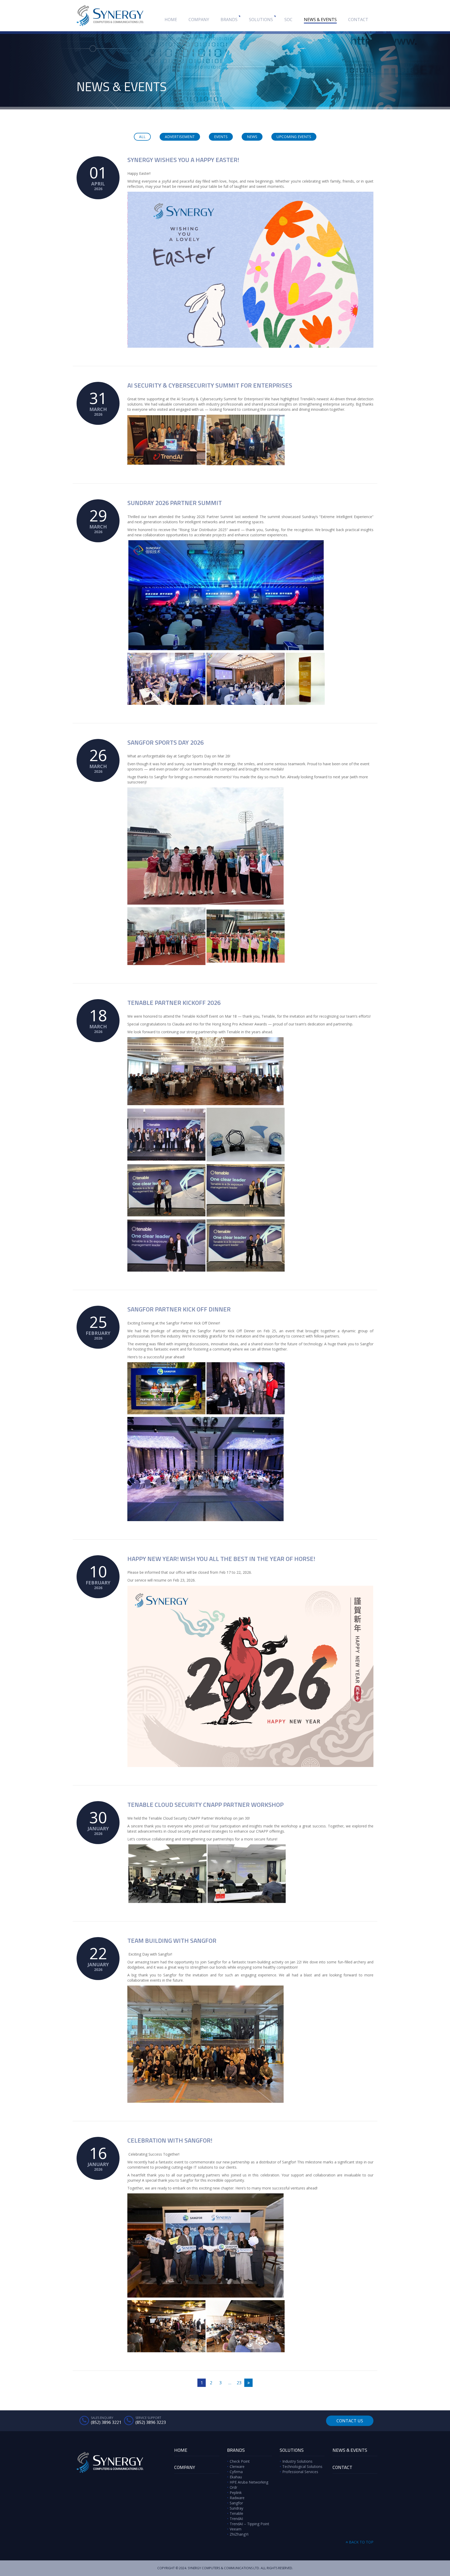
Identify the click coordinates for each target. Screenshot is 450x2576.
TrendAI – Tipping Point (249, 2524)
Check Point (240, 2461)
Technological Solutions (302, 2466)
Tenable (236, 2513)
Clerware (237, 2466)
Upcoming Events (294, 137)
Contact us (350, 2421)
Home (171, 20)
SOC (288, 20)
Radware (237, 2498)
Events (221, 137)
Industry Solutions (297, 2461)
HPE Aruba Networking (249, 2482)
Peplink (236, 2493)
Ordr (233, 2487)
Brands (229, 20)
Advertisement (180, 137)
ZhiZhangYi (239, 2534)
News (252, 137)
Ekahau (236, 2477)
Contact (358, 20)
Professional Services (300, 2472)
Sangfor (236, 2503)
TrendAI (236, 2519)
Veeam (236, 2529)
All (142, 137)
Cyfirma (236, 2472)
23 (239, 2383)
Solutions (261, 20)
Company (199, 20)
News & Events (320, 20)
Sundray (236, 2508)
